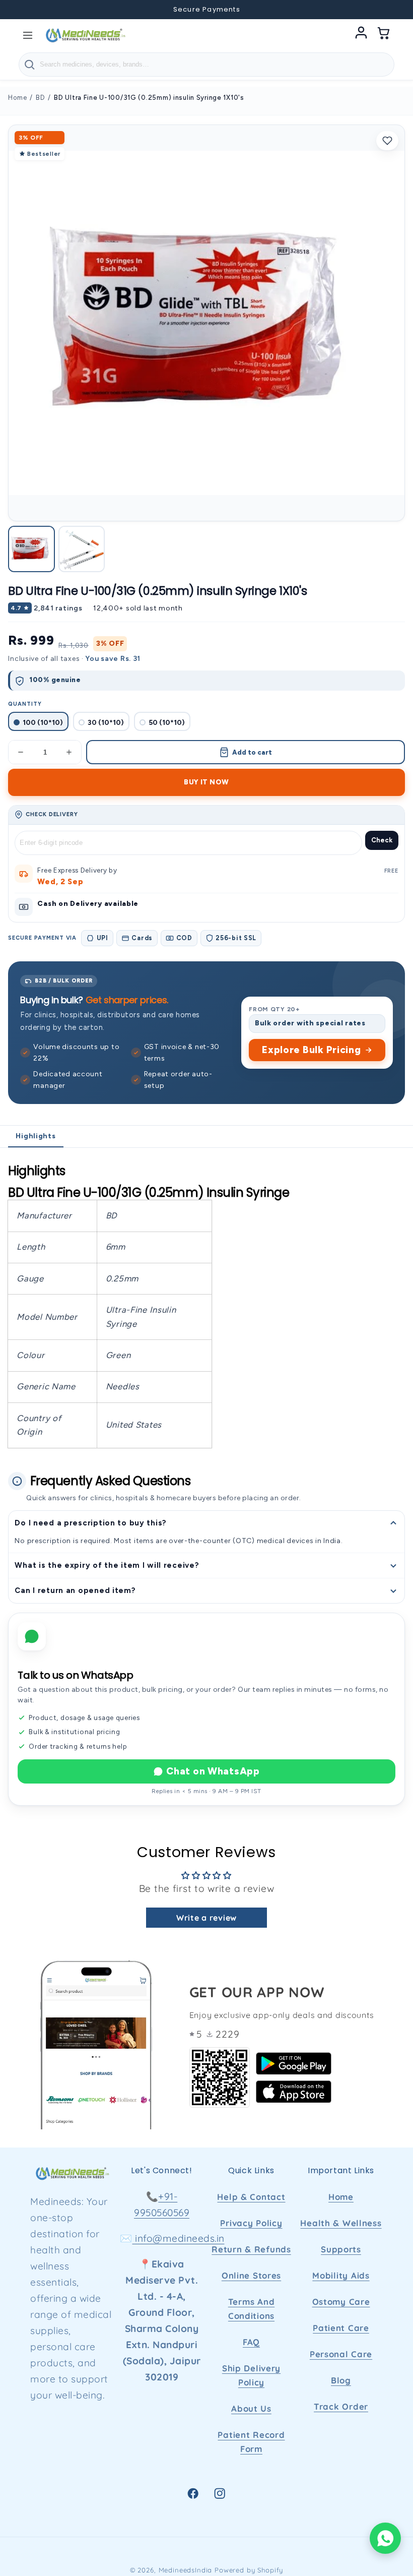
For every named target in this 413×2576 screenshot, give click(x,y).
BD (40, 98)
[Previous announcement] (21, 10)
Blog (341, 2380)
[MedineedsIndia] (85, 35)
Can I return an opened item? (75, 1590)
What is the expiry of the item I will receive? (107, 1565)
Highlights (36, 1136)
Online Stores (251, 2275)
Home (17, 98)
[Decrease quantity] (21, 752)
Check (382, 840)
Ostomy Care (341, 2302)
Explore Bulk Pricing (311, 1050)
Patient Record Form (251, 2442)
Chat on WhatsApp (213, 1771)
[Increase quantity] (69, 752)
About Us (251, 2408)
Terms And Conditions (251, 2309)
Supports (341, 2249)
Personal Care (341, 2354)
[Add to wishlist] (387, 141)
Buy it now (206, 782)
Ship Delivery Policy (251, 2375)
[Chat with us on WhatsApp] (385, 2538)
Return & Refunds (251, 2249)
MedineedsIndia (186, 2570)
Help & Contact (251, 2197)
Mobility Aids (341, 2275)
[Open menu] (28, 35)
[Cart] (384, 35)
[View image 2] (82, 549)
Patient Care (341, 2328)
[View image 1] (31, 549)
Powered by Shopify (249, 2570)
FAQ (251, 2342)
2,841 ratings (58, 608)
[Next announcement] (392, 10)
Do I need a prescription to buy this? (91, 1523)
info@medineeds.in (179, 2238)
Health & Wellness (341, 2223)
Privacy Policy (251, 2223)
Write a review (206, 1918)
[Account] (361, 35)
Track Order (341, 2406)
